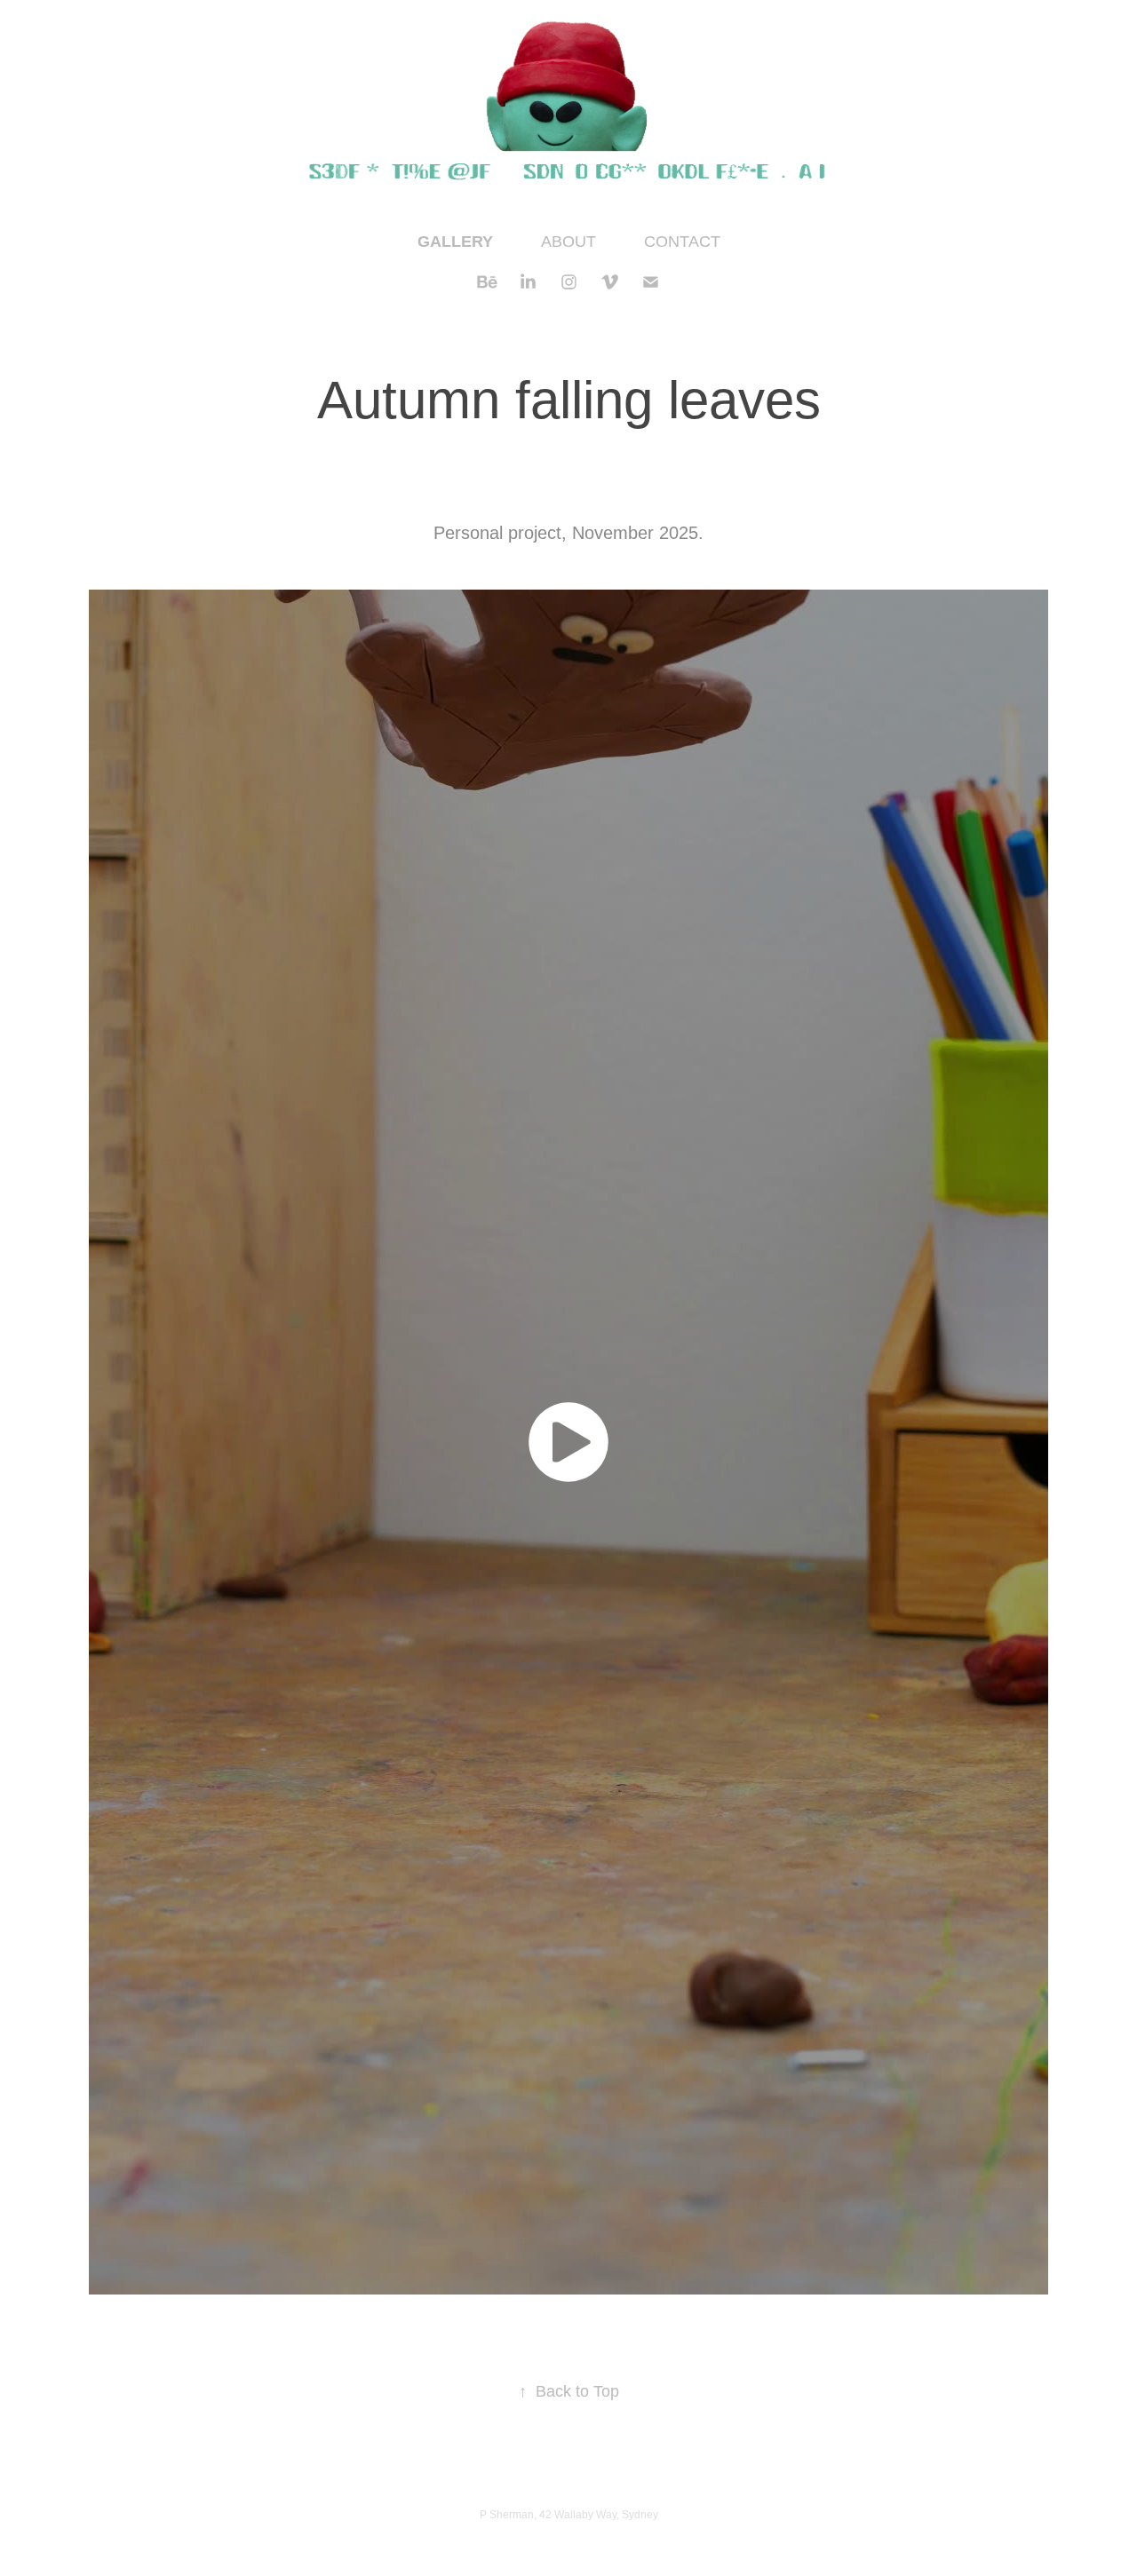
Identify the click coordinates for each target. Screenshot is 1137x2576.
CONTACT (682, 242)
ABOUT (568, 242)
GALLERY (455, 242)
